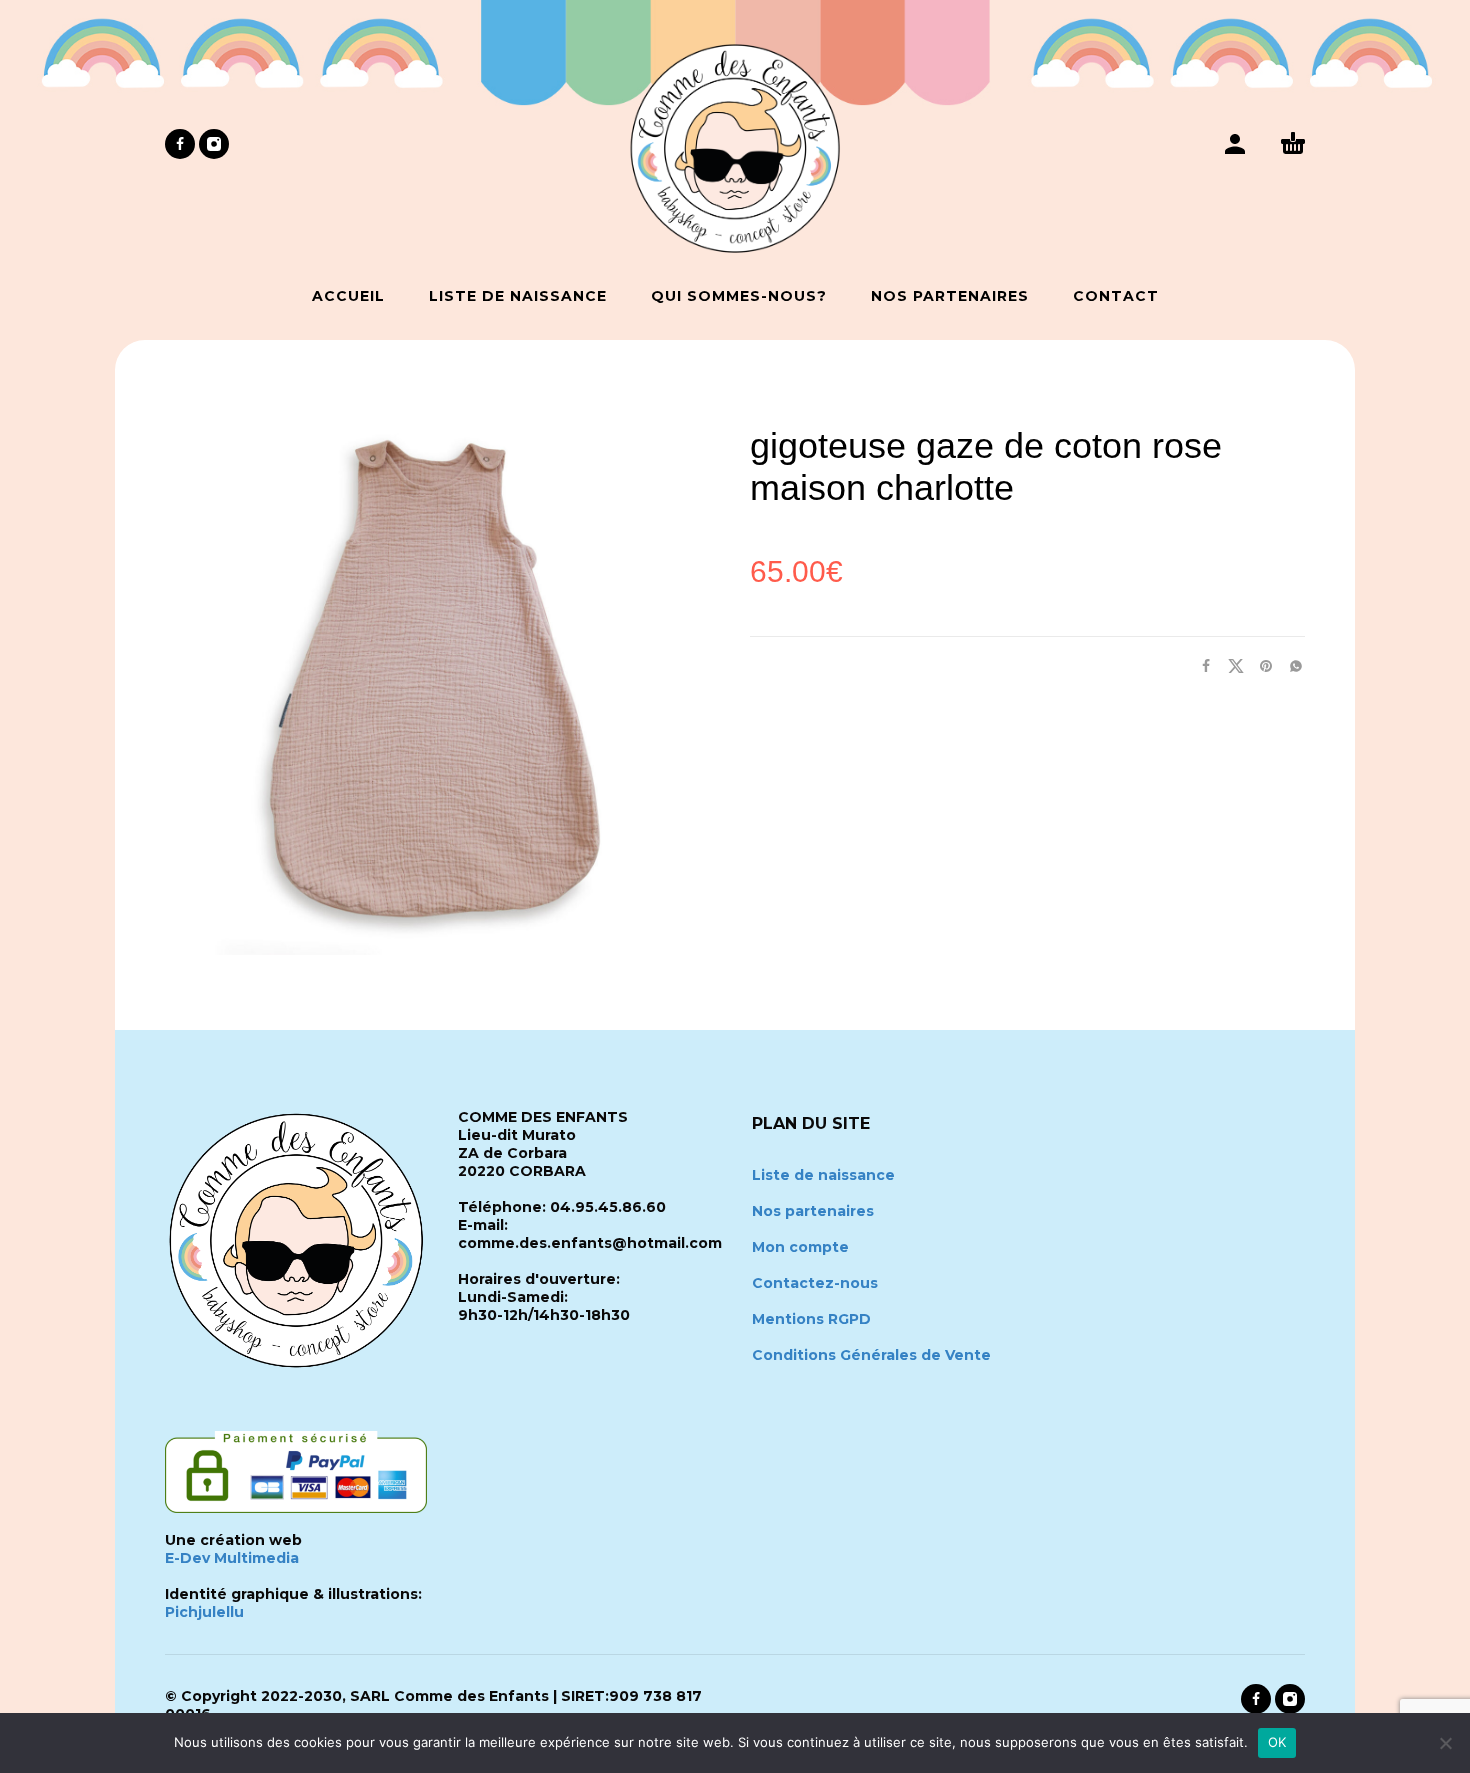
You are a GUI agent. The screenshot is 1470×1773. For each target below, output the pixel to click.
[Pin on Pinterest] (1260, 665)
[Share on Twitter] (1230, 665)
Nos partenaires (813, 1211)
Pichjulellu (204, 1612)
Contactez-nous (815, 1283)
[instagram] (214, 144)
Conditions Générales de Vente (871, 1355)
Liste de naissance (823, 1175)
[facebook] (180, 144)
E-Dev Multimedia (232, 1558)
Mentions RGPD (811, 1319)
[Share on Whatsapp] (1290, 665)
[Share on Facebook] (1200, 665)
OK (1277, 1742)
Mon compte (800, 1247)
